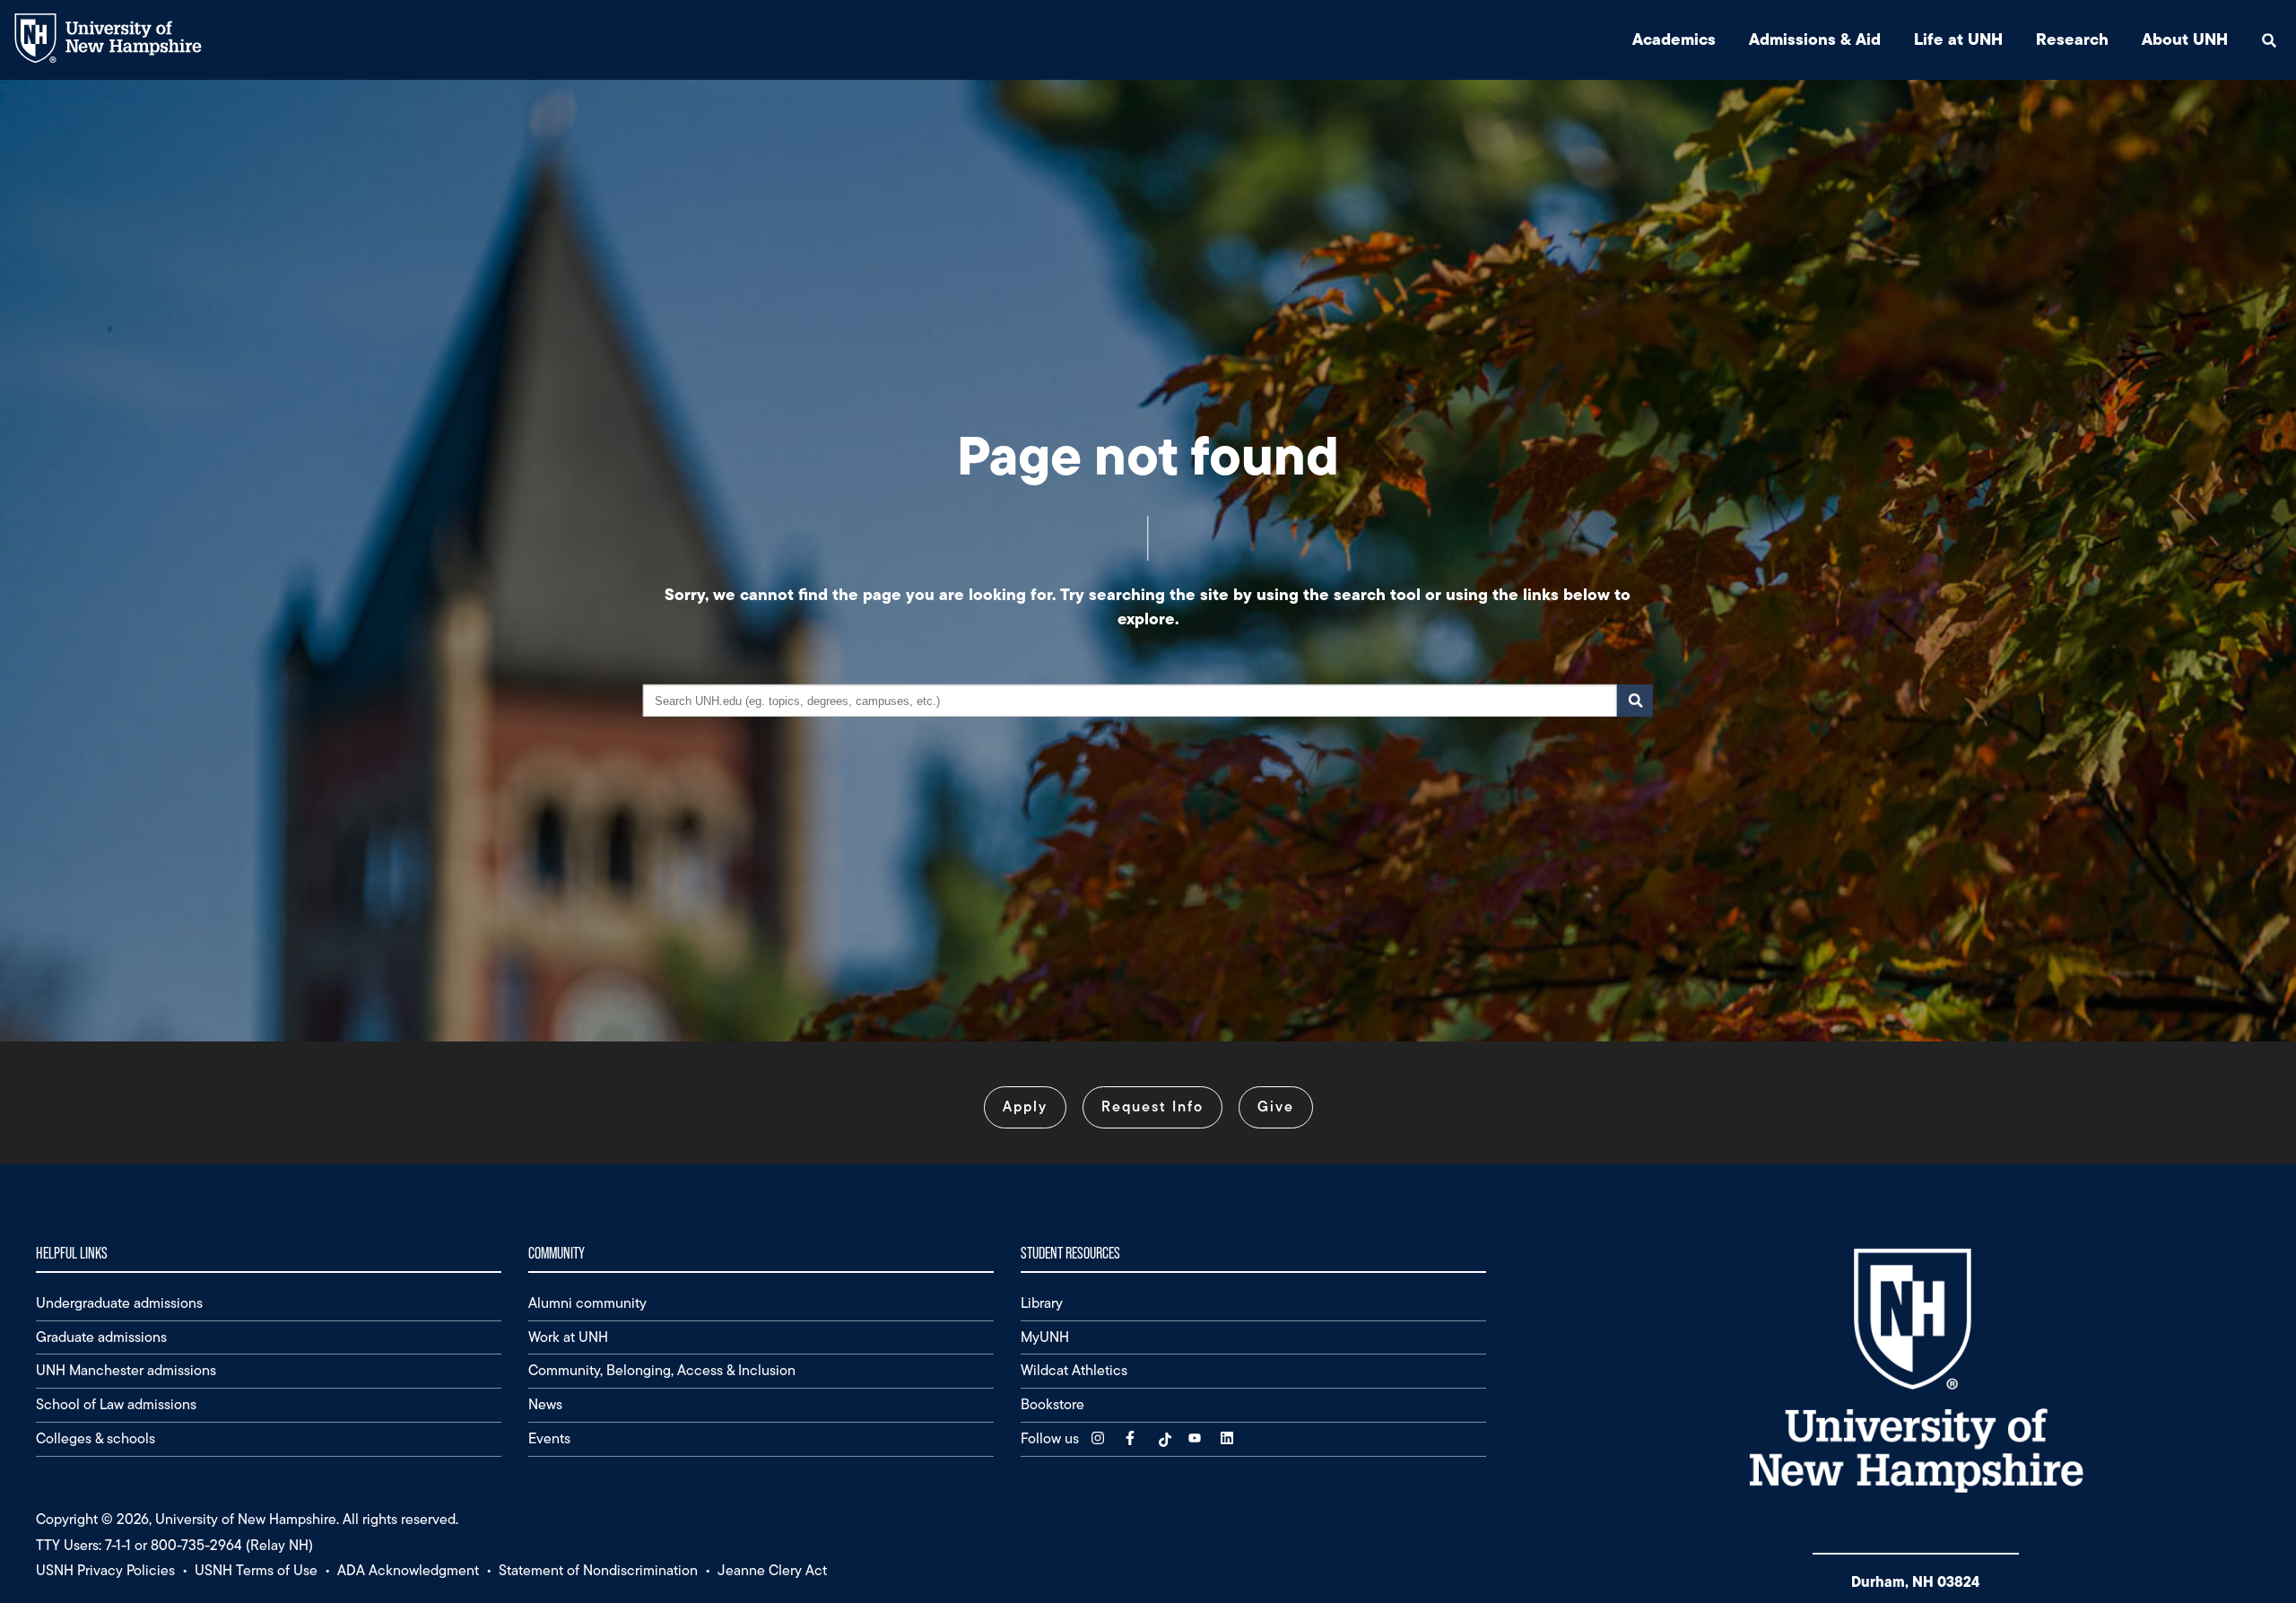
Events (549, 1438)
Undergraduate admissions (119, 1303)
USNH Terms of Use (256, 1570)
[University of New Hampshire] (122, 59)
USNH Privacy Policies (105, 1570)
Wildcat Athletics (1074, 1370)
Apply (1025, 1106)
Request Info (1152, 1106)
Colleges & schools (96, 1438)
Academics (1674, 39)
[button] (2269, 40)
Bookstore (1052, 1404)
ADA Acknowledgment (408, 1570)
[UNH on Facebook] (1132, 1438)
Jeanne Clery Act (772, 1570)
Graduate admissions (101, 1337)
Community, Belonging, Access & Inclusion (662, 1370)
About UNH (2185, 39)
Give (1276, 1106)
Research (2072, 39)
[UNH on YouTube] (1196, 1438)
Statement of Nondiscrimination (598, 1570)
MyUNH (1045, 1337)
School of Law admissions (116, 1404)
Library (1042, 1303)
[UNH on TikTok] (1164, 1438)
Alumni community (587, 1303)
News (545, 1404)
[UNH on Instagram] (1100, 1438)
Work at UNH (568, 1337)
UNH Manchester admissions (126, 1370)
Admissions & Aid (1815, 39)
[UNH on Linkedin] (1229, 1438)
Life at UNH (1958, 39)
